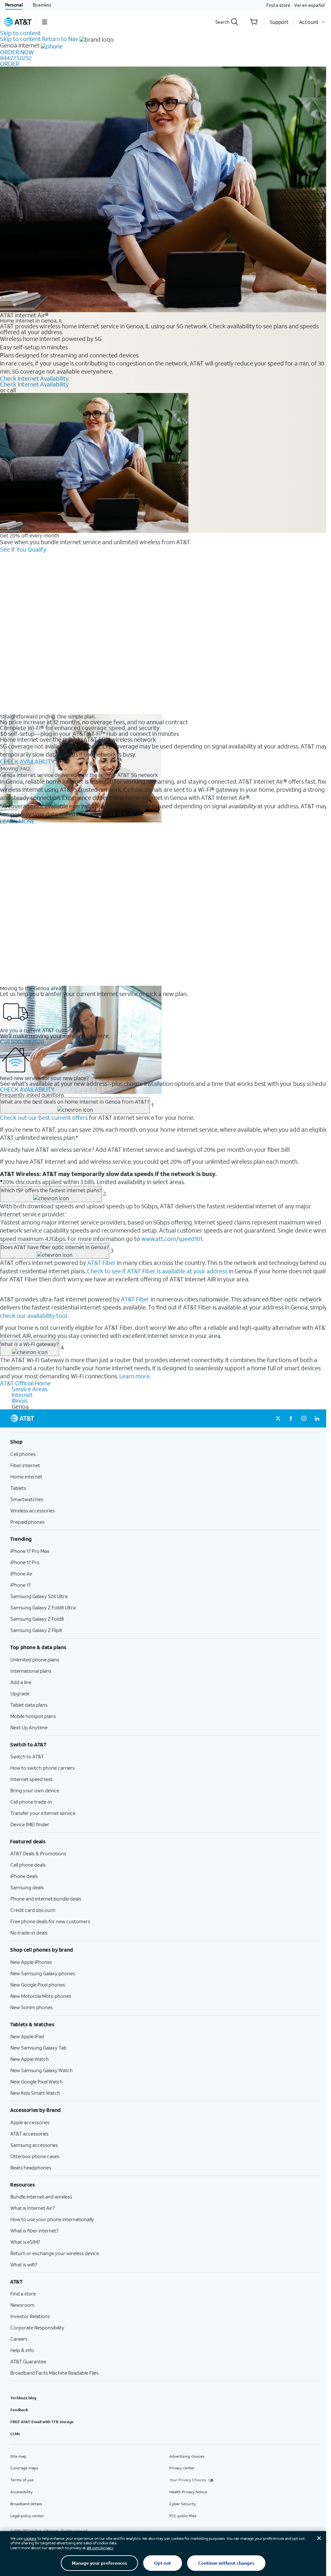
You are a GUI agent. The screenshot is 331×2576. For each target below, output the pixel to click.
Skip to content (20, 33)
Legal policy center (27, 2516)
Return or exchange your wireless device (55, 2253)
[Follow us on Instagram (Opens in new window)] (304, 1418)
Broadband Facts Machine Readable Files (54, 2373)
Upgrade (20, 1693)
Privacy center (182, 2468)
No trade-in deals (29, 1933)
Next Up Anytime (29, 1727)
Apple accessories (30, 2122)
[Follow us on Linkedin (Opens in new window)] (317, 1418)
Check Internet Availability (34, 378)
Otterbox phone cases (35, 2156)
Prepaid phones (27, 1522)
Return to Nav (60, 39)
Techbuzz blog (23, 2398)
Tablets (18, 1488)
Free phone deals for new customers (50, 1921)
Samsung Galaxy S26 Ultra (39, 1596)
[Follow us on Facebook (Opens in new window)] (291, 1418)
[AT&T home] (18, 22)
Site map (18, 2456)
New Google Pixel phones (38, 1985)
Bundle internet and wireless (41, 2197)
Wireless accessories (32, 1511)
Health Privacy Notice (188, 2492)
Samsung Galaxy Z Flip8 (36, 1630)
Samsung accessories (34, 2145)
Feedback (19, 2410)
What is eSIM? (25, 2242)
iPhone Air (21, 1574)
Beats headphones (31, 2168)
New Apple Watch (30, 2059)
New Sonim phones (32, 2007)
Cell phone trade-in (31, 1802)
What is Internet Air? (32, 2208)
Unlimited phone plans (35, 1659)
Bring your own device (35, 1790)
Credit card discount (33, 1910)
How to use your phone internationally (52, 2219)
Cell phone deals (28, 1865)
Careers (19, 2339)
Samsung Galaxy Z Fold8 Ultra (43, 1607)
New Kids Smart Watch (35, 2093)
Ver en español (309, 5)
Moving (9, 768)
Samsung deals (27, 1887)
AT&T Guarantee (28, 2361)
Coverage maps (24, 2468)
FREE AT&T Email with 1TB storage (42, 2422)
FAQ (25, 768)
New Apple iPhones (31, 1962)
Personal (14, 5)
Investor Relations (30, 2316)
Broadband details (26, 2504)
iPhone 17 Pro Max (30, 1551)
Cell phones (23, 1454)
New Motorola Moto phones (41, 1996)
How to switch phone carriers (43, 1768)
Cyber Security (183, 2504)
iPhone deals (24, 1876)
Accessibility (21, 2492)
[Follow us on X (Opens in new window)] (278, 1418)
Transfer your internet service (43, 1813)
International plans (31, 1671)
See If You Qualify (23, 549)
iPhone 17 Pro (25, 1562)
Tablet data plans (29, 1705)
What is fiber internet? (34, 2231)
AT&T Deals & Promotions (38, 1853)
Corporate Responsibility (37, 2327)
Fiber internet (25, 1465)
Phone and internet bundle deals (46, 1899)
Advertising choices (187, 2456)
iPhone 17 (21, 1585)
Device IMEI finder (30, 1824)
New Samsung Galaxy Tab (38, 2048)
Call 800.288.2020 (22, 1042)
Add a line (21, 1682)
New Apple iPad (27, 2036)
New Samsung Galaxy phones (43, 1973)
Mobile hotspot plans (33, 1716)
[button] (44, 22)
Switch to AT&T (27, 1756)
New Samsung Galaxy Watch (42, 2070)
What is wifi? (24, 2264)
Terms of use (22, 2480)
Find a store (278, 5)
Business (42, 5)
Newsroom (22, 2305)
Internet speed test (31, 1779)
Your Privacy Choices (188, 2480)
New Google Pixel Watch (37, 2082)
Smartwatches (27, 1499)
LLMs (15, 2434)
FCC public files (183, 2516)
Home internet (26, 1477)
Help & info (22, 2350)
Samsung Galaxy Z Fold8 (37, 1619)
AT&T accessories (29, 2134)
